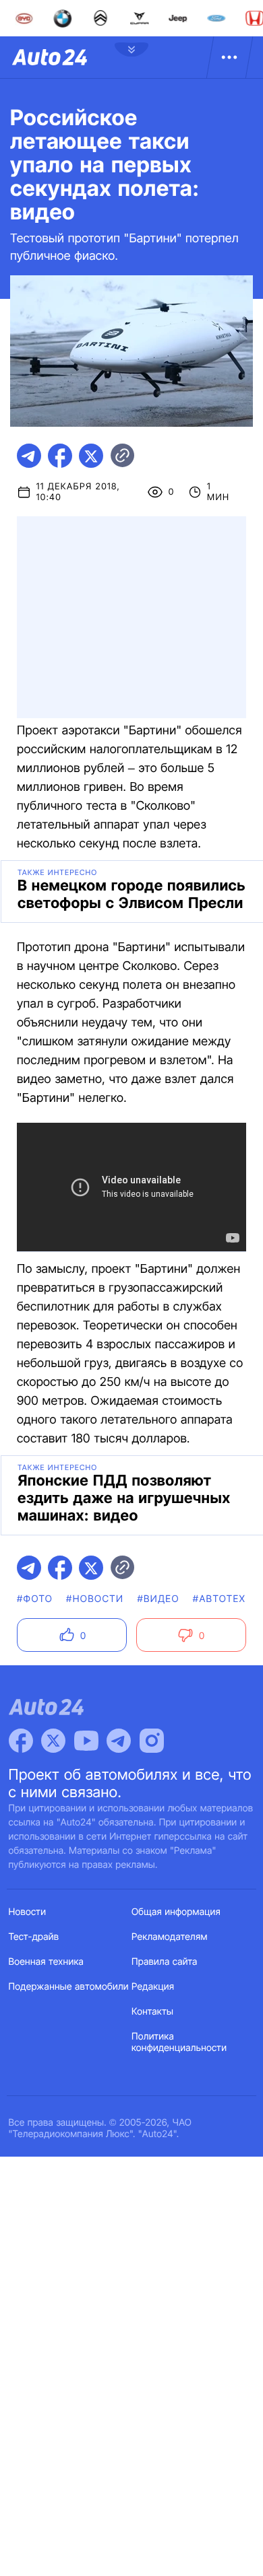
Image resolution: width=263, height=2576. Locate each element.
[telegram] (29, 456)
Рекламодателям (170, 1937)
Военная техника (47, 1962)
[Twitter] (53, 1741)
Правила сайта (165, 1962)
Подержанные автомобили (69, 1987)
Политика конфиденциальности (179, 2042)
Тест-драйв (34, 1937)
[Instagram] (152, 1741)
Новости (28, 1912)
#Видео (158, 1599)
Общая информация (176, 1912)
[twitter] (91, 456)
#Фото (35, 1599)
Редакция (153, 1987)
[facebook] (60, 456)
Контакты (152, 2012)
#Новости (95, 1599)
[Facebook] (21, 1741)
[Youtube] (86, 1741)
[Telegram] (119, 1741)
